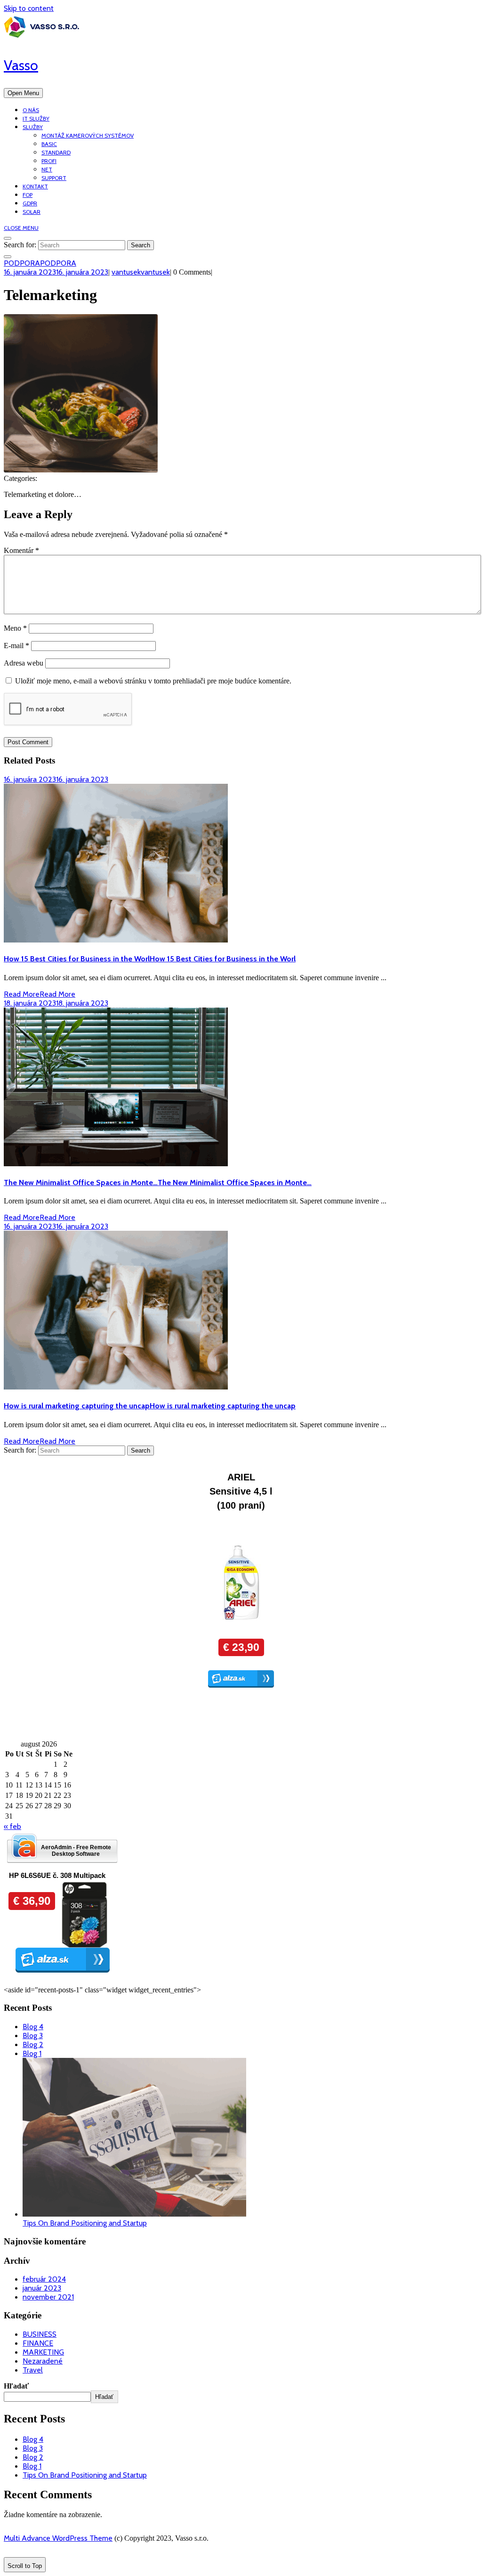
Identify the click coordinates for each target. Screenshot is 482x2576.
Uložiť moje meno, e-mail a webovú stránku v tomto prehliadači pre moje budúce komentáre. (153, 681)
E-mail (16, 646)
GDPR (30, 203)
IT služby (36, 118)
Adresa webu (24, 663)
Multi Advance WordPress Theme (58, 2538)
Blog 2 (33, 2044)
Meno (15, 628)
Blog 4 (33, 2027)
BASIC (49, 144)
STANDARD (56, 152)
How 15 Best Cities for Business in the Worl (150, 959)
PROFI (49, 161)
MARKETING (43, 2352)
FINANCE (38, 2343)
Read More (40, 994)
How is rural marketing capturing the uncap (150, 1406)
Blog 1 (32, 2053)
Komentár (21, 550)
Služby (33, 127)
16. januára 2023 (56, 272)
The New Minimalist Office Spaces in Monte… (158, 1182)
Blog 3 (33, 2036)
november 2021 (48, 2297)
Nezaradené (43, 2361)
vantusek (141, 272)
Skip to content (29, 8)
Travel (33, 2370)
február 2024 (44, 2279)
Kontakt (35, 186)
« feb (12, 1826)
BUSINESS (40, 2334)
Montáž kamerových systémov (88, 135)
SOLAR (32, 212)
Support (54, 178)
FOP (28, 195)
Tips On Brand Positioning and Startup (85, 2223)
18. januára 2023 (56, 1003)
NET (47, 169)
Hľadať (16, 2386)
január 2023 (42, 2288)
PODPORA (40, 263)
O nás (31, 110)
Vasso (21, 65)
